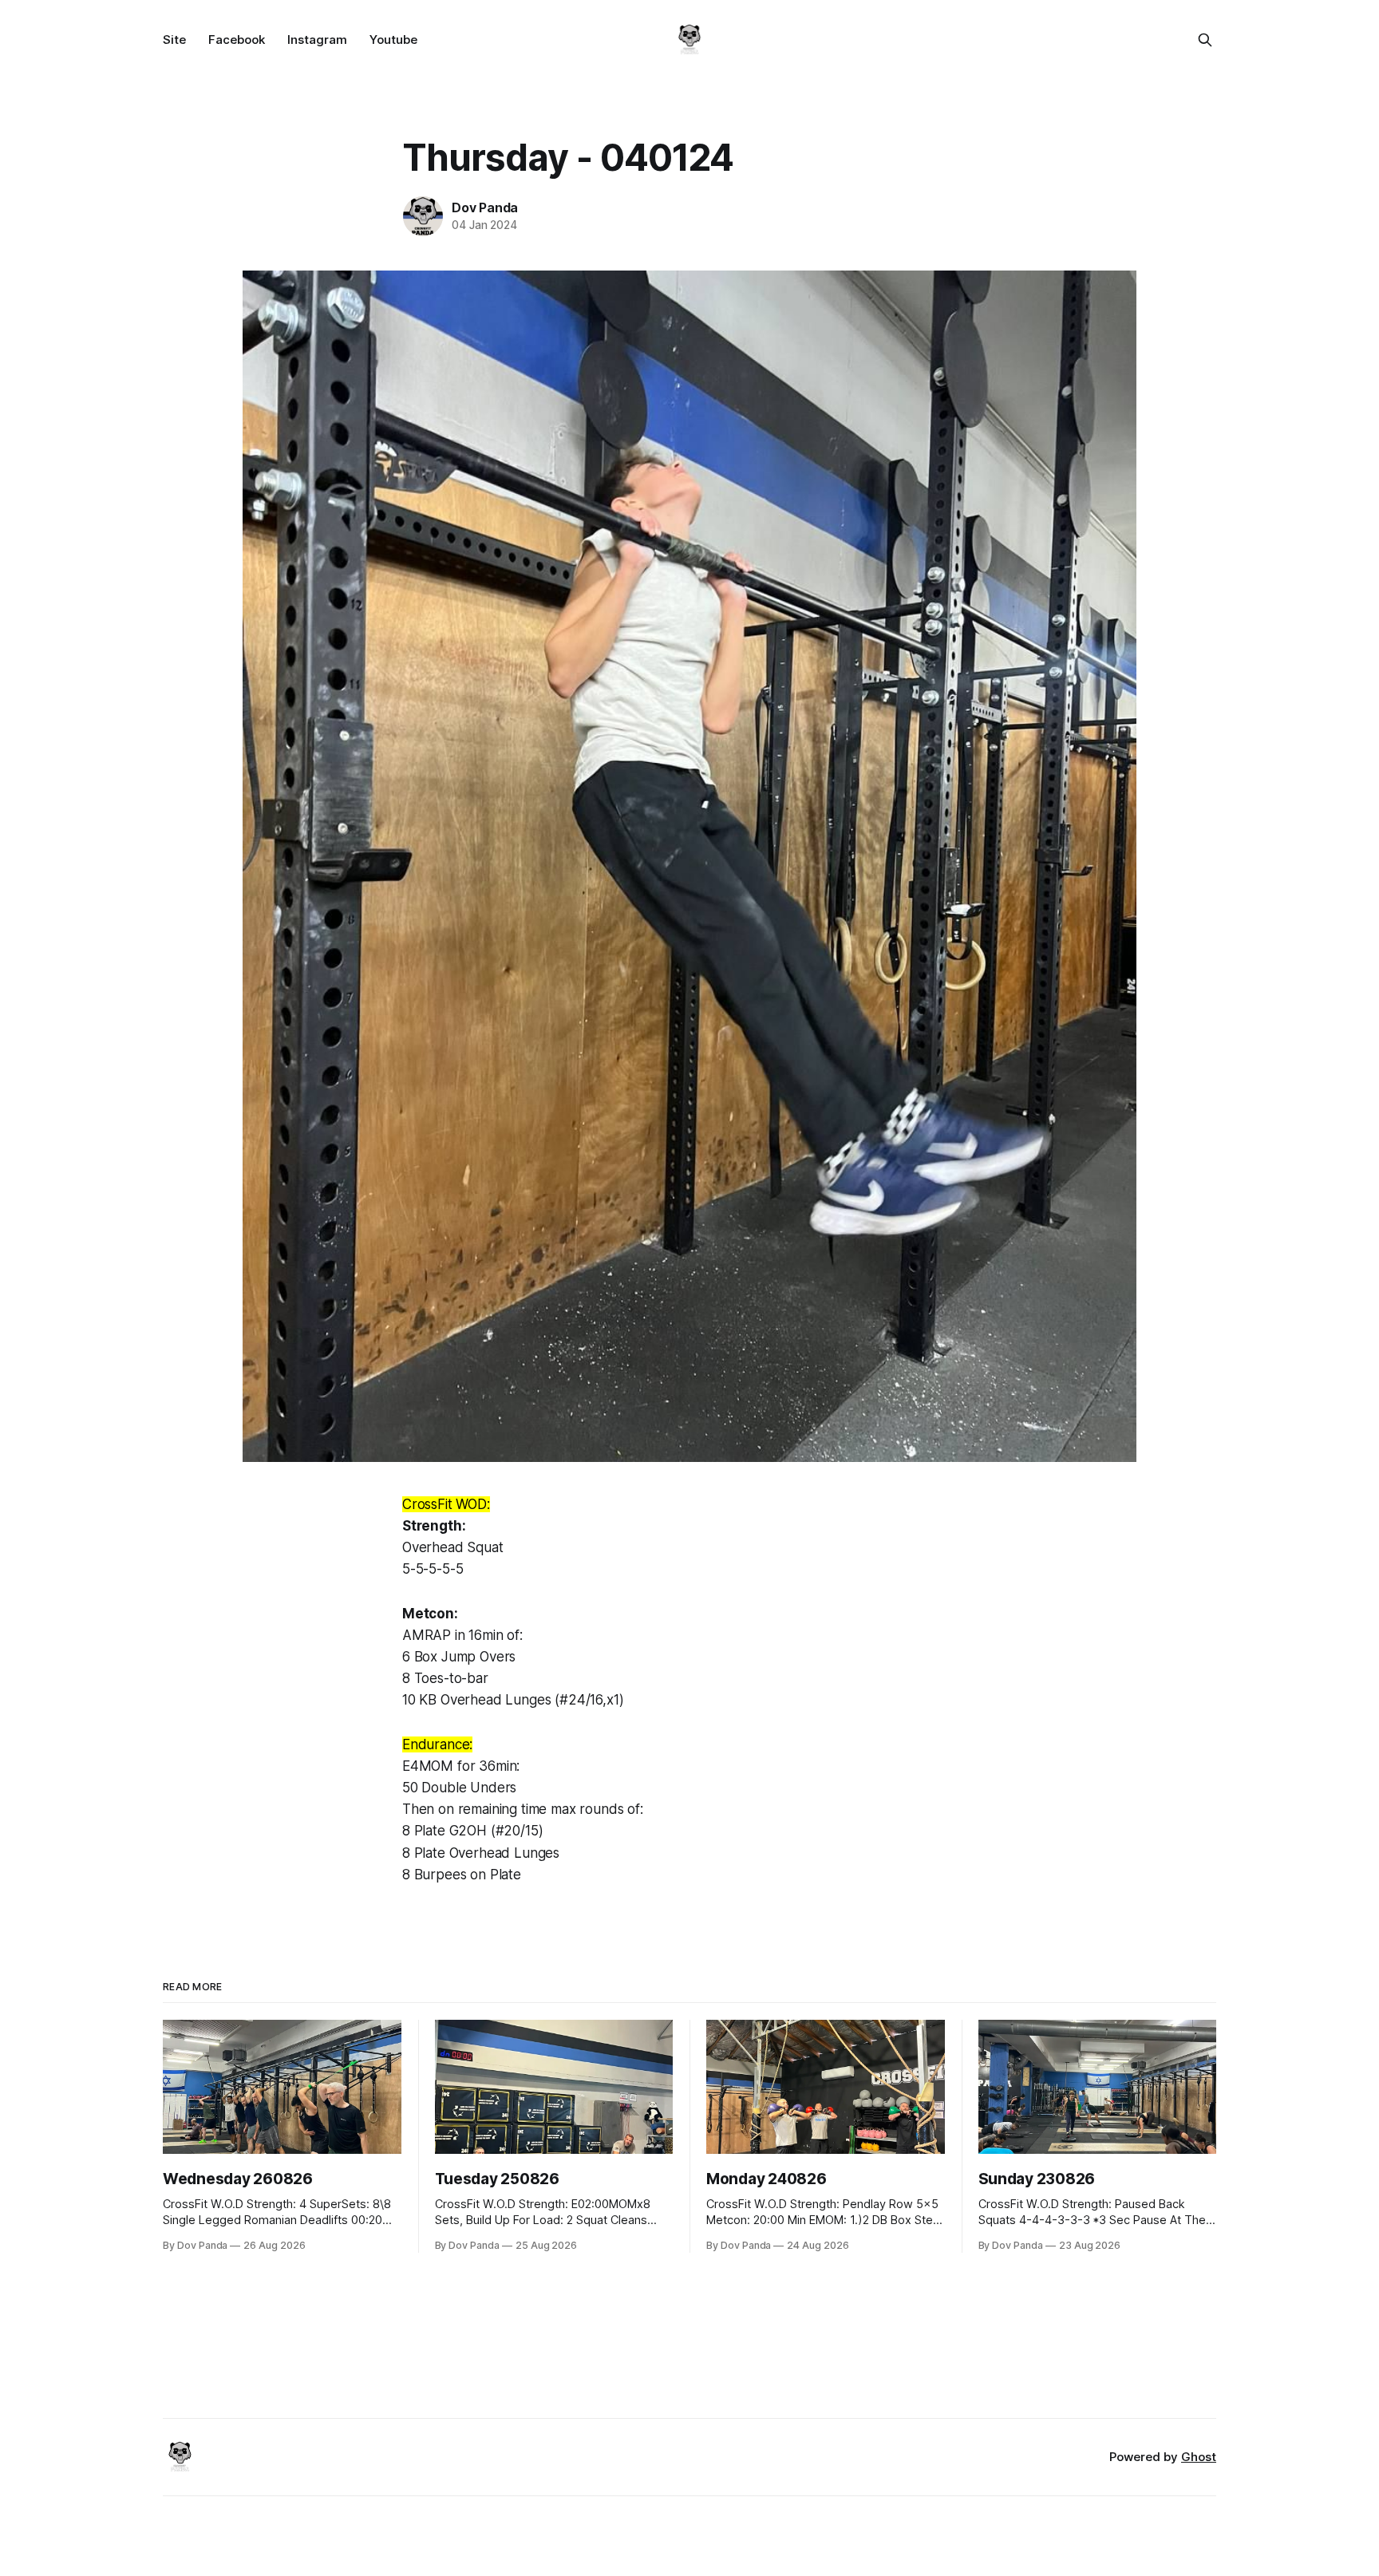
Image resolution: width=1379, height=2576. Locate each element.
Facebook (237, 40)
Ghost (1199, 2457)
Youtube (393, 40)
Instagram (317, 40)
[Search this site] (1205, 40)
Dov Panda (485, 207)
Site (174, 40)
